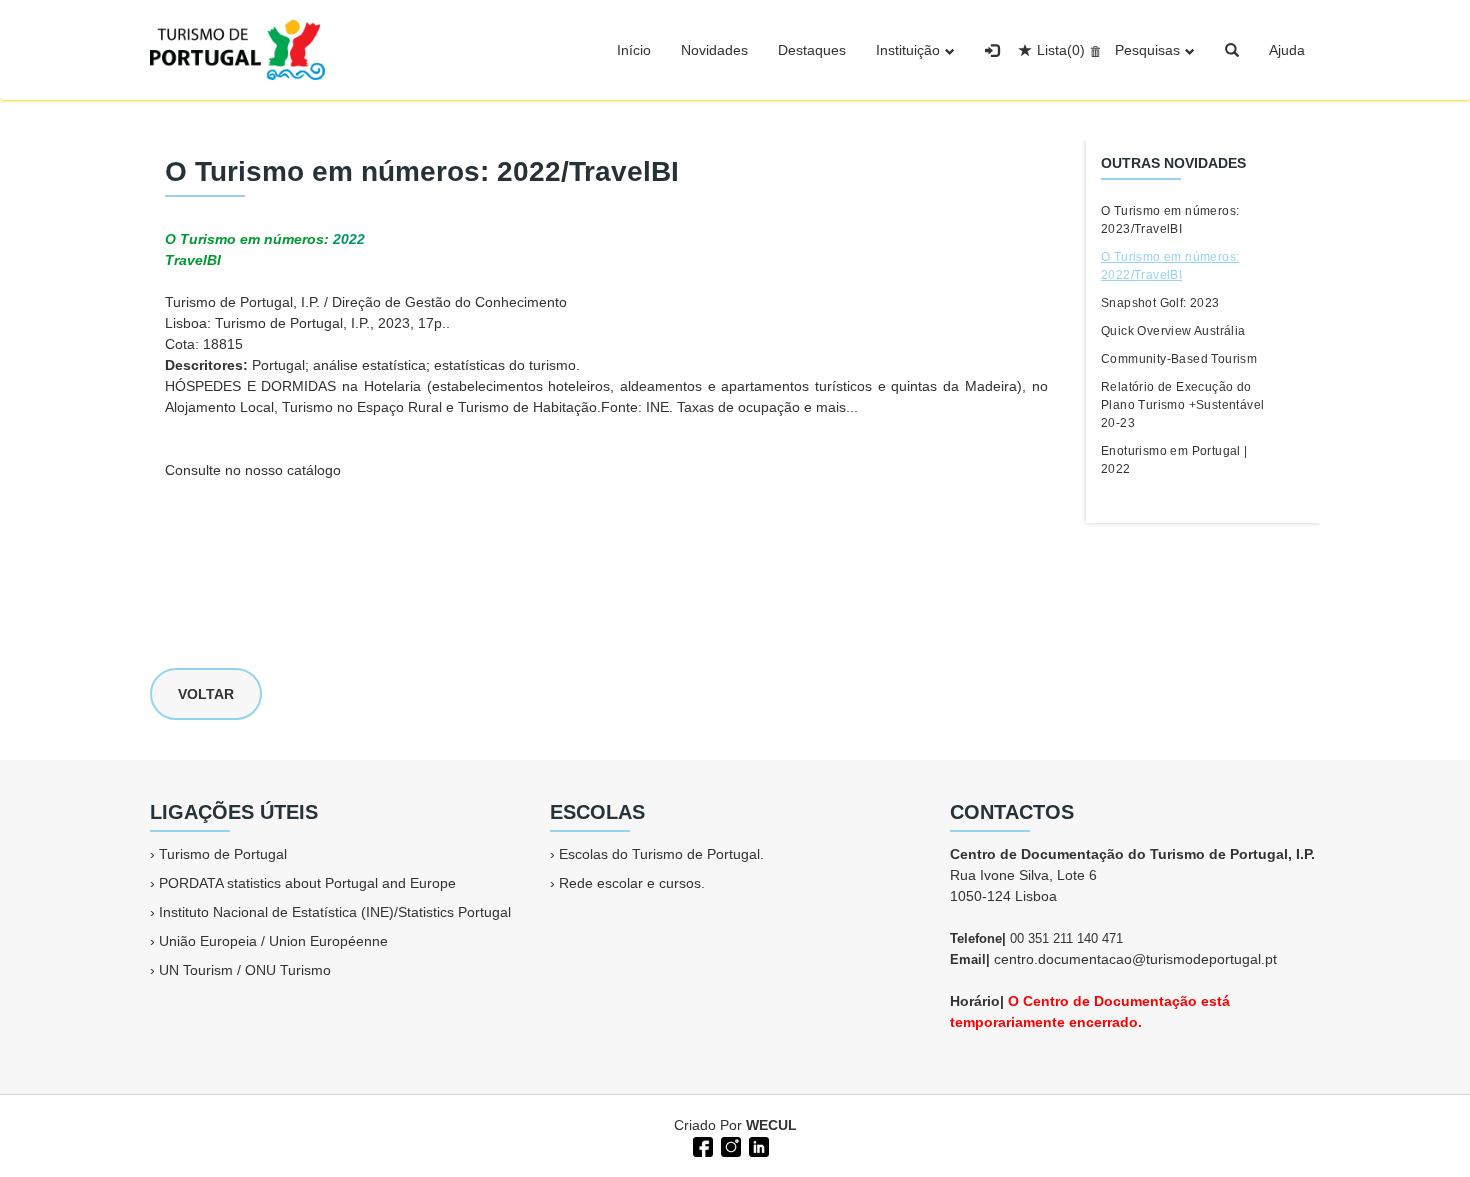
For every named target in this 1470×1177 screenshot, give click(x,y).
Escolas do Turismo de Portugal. (661, 854)
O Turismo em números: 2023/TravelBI (1170, 220)
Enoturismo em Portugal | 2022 (1174, 460)
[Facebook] (701, 1145)
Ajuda (1287, 50)
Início (634, 50)
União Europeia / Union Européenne (273, 941)
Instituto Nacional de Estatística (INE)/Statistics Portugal (335, 912)
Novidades (714, 50)
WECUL (771, 1125)
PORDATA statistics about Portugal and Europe (307, 883)
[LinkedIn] (757, 1145)
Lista (1061, 50)
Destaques (812, 50)
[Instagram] (729, 1145)
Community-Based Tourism (1179, 359)
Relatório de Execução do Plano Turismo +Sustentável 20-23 (1182, 405)
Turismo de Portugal (223, 854)
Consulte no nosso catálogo (253, 470)
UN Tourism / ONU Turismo (245, 970)
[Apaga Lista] (1092, 50)
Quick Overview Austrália (1173, 331)
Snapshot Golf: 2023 (1160, 303)
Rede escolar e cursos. (632, 883)
